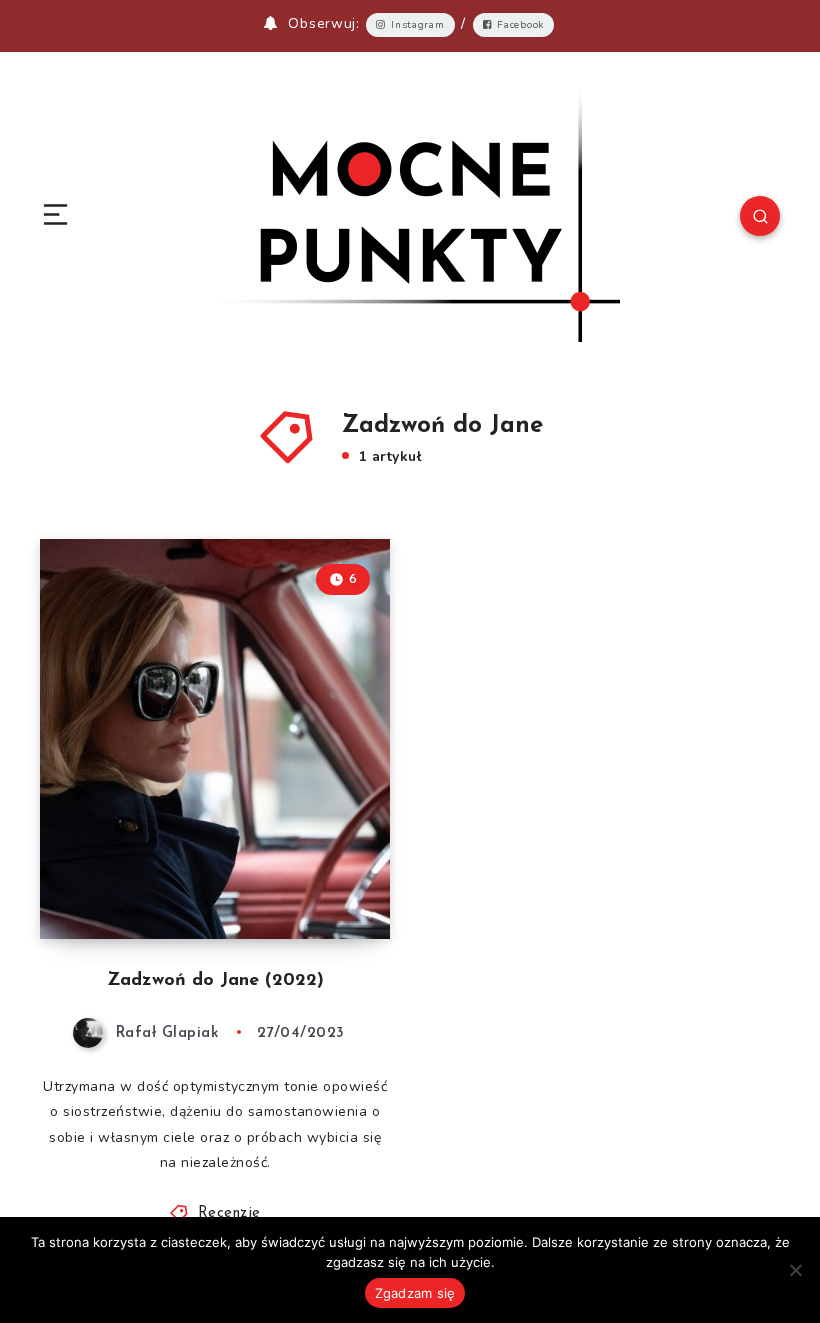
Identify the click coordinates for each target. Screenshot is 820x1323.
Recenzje (229, 1213)
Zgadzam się (415, 1293)
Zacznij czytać (331, 882)
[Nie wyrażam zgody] (795, 1270)
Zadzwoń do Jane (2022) (215, 981)
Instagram (417, 25)
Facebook (520, 25)
